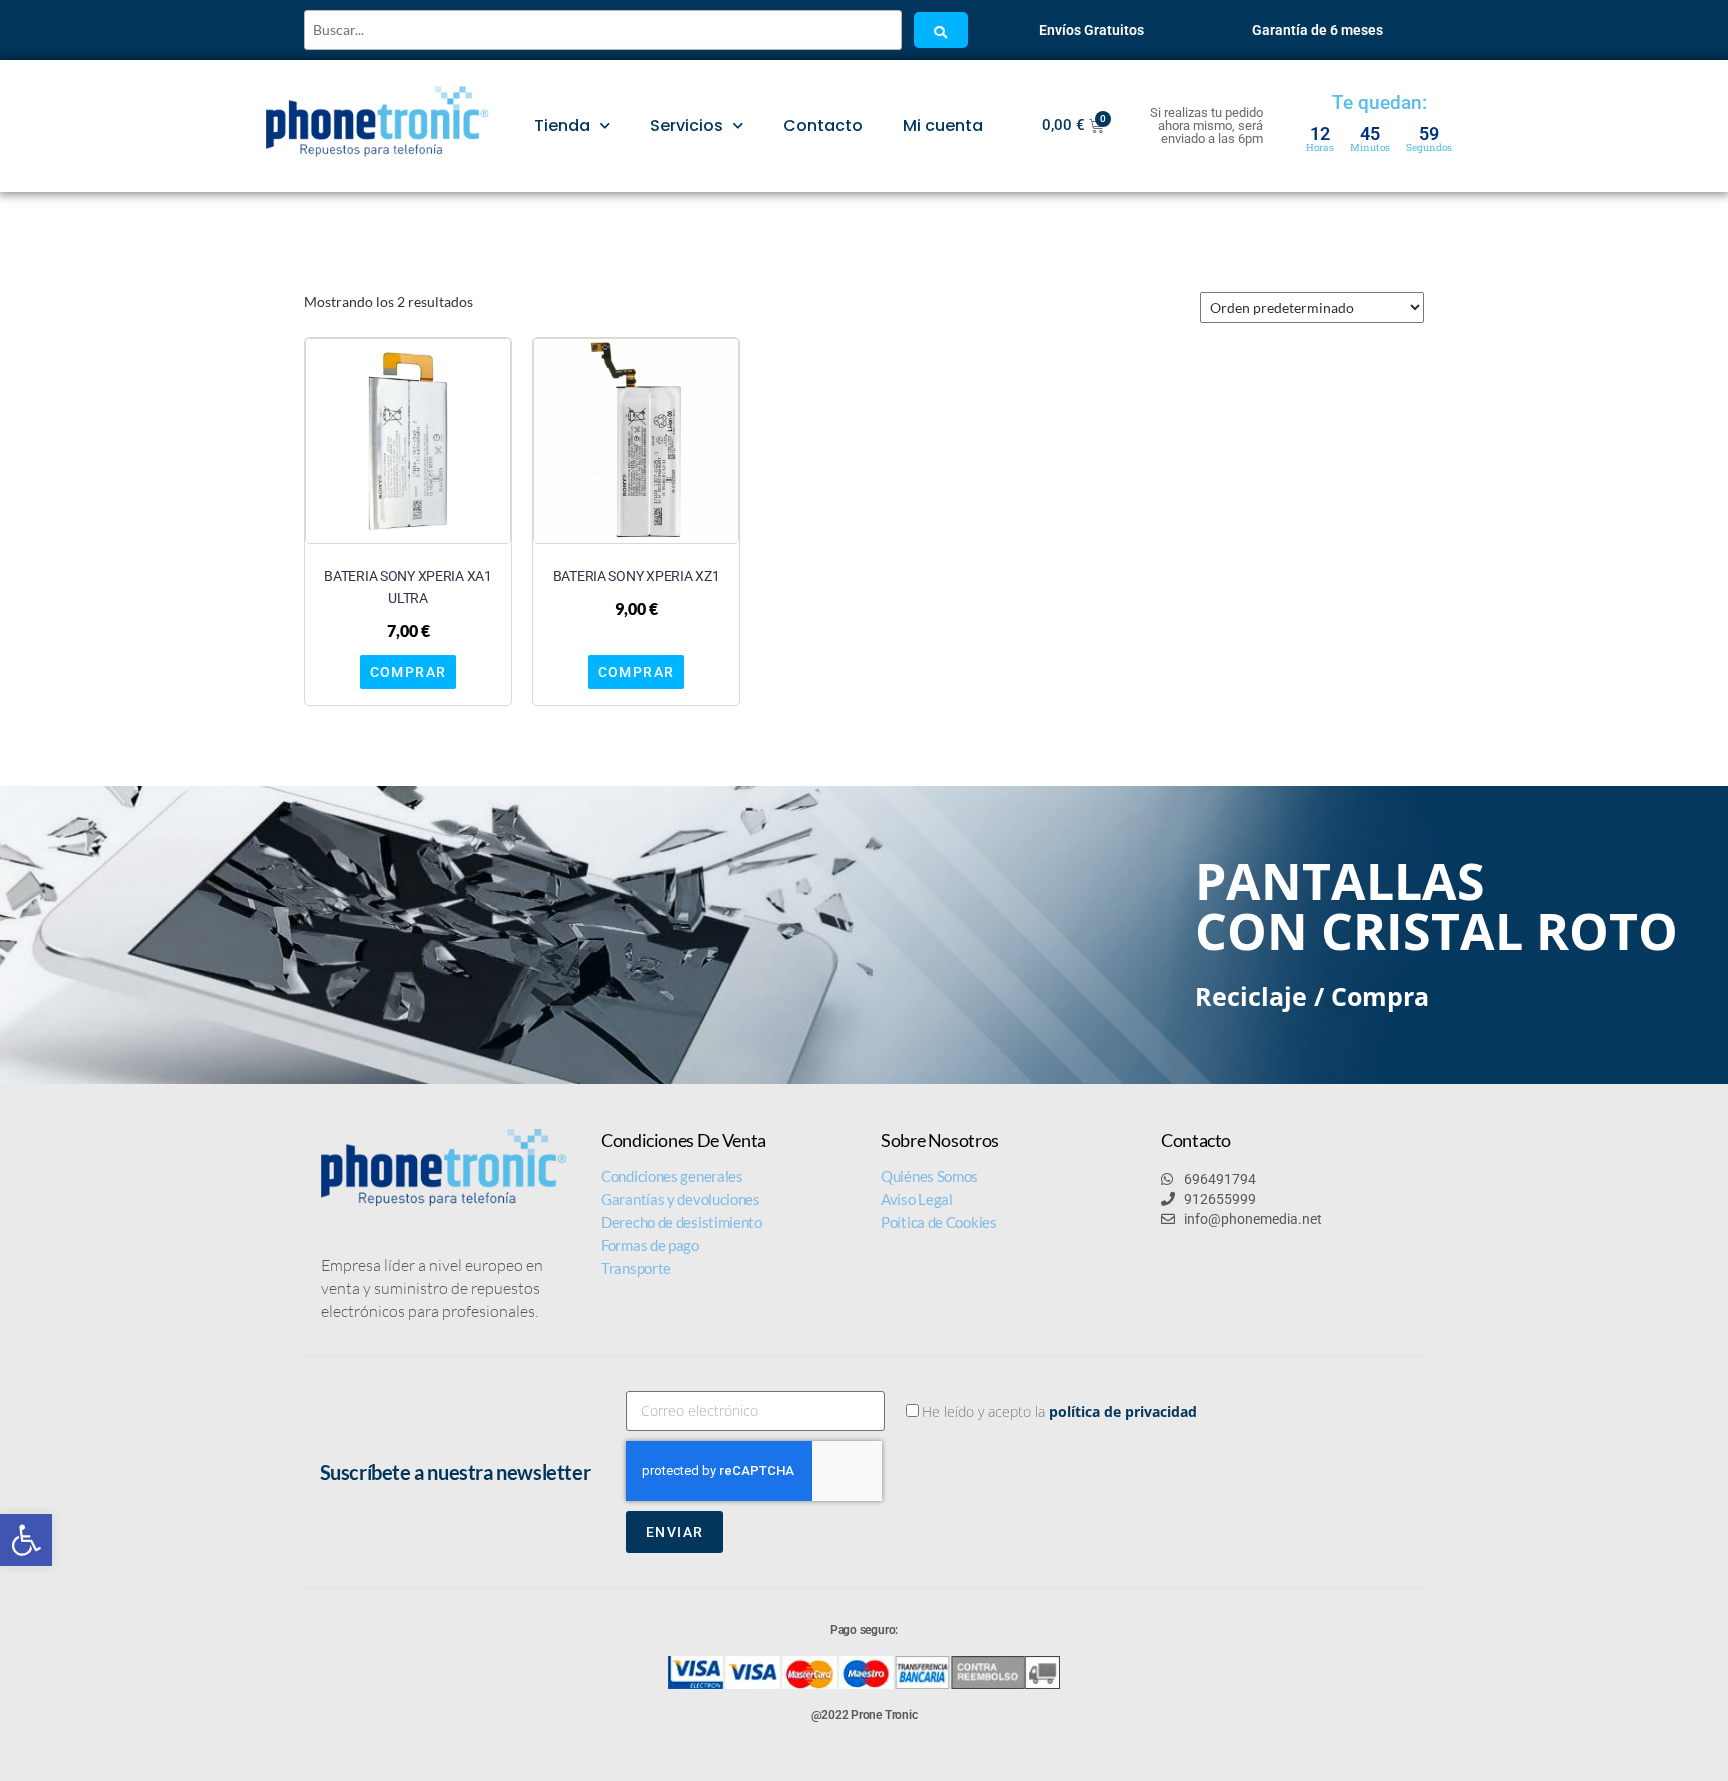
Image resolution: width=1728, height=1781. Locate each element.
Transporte (636, 1268)
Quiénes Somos (929, 1176)
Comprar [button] (408, 672)
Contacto (823, 125)
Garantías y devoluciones (680, 1199)
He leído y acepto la (1059, 1411)
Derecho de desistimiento (681, 1222)
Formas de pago (650, 1245)
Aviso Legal (917, 1199)
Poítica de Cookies (939, 1222)
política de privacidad (1123, 1411)
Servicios (686, 125)
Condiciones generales (672, 1176)
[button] (26, 1540)
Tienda (562, 125)
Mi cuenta (943, 125)
